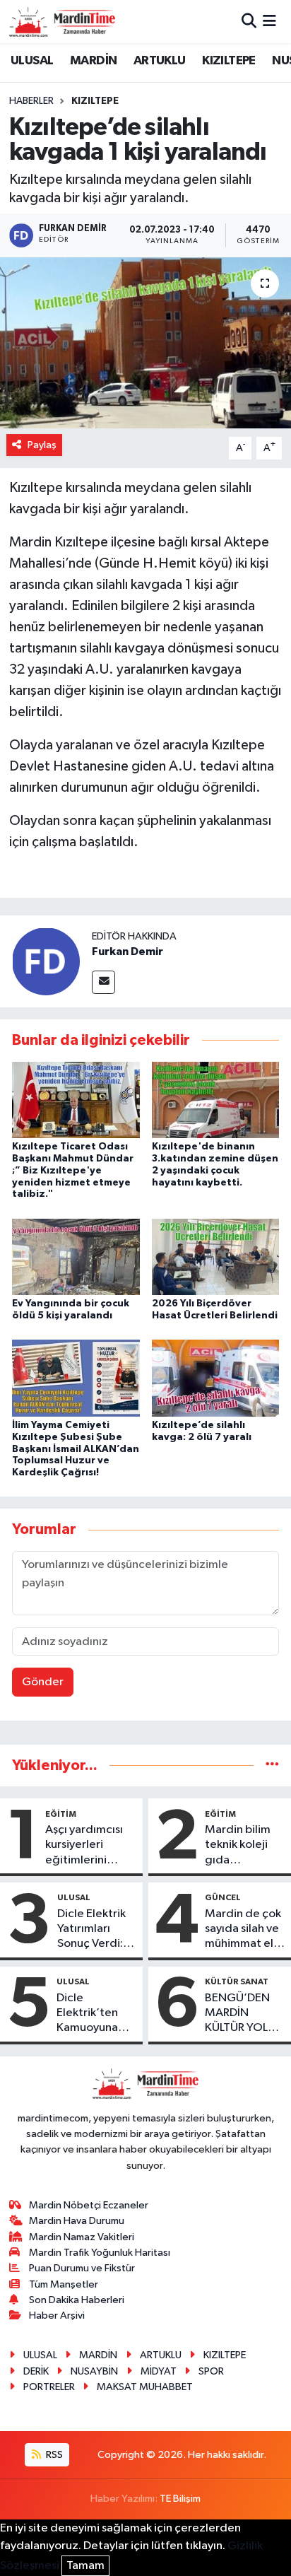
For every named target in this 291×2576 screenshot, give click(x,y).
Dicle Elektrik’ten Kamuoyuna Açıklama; (87, 2014)
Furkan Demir (127, 952)
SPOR (211, 2371)
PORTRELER (49, 2387)
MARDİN (93, 61)
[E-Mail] (103, 982)
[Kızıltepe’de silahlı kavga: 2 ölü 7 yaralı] (216, 1378)
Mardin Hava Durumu (77, 2221)
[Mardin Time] (62, 22)
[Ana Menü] (269, 22)
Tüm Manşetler (64, 2284)
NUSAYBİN (94, 2371)
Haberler (31, 101)
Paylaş (42, 445)
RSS (53, 2455)
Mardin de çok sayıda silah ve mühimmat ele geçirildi (243, 1930)
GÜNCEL (223, 1897)
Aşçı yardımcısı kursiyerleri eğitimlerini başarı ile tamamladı (84, 1846)
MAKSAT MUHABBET (145, 2387)
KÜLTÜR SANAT (237, 1981)
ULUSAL (32, 61)
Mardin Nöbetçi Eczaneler (89, 2205)
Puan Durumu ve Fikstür (82, 2268)
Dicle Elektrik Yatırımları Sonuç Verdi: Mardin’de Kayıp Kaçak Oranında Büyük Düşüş (91, 1930)
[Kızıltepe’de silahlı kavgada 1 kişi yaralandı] (145, 343)
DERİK (36, 2371)
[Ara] (249, 22)
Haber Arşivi (57, 2316)
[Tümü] (272, 1766)
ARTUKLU (160, 61)
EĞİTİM (61, 1814)
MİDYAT (159, 2371)
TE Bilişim (180, 2499)
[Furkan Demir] (46, 961)
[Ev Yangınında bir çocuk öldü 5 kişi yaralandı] (76, 1257)
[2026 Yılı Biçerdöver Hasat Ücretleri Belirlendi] (216, 1257)
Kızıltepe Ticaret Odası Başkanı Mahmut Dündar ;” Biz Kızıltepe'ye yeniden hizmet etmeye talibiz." (73, 1170)
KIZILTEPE (229, 61)
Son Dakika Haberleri (77, 2300)
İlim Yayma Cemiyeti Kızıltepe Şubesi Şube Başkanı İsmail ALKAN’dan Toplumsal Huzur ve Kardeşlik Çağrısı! (76, 1449)
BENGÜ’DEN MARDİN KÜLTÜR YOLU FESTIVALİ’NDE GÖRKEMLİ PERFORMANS (243, 2014)
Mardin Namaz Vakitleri (82, 2237)
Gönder (43, 1682)
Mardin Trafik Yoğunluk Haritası (100, 2253)
